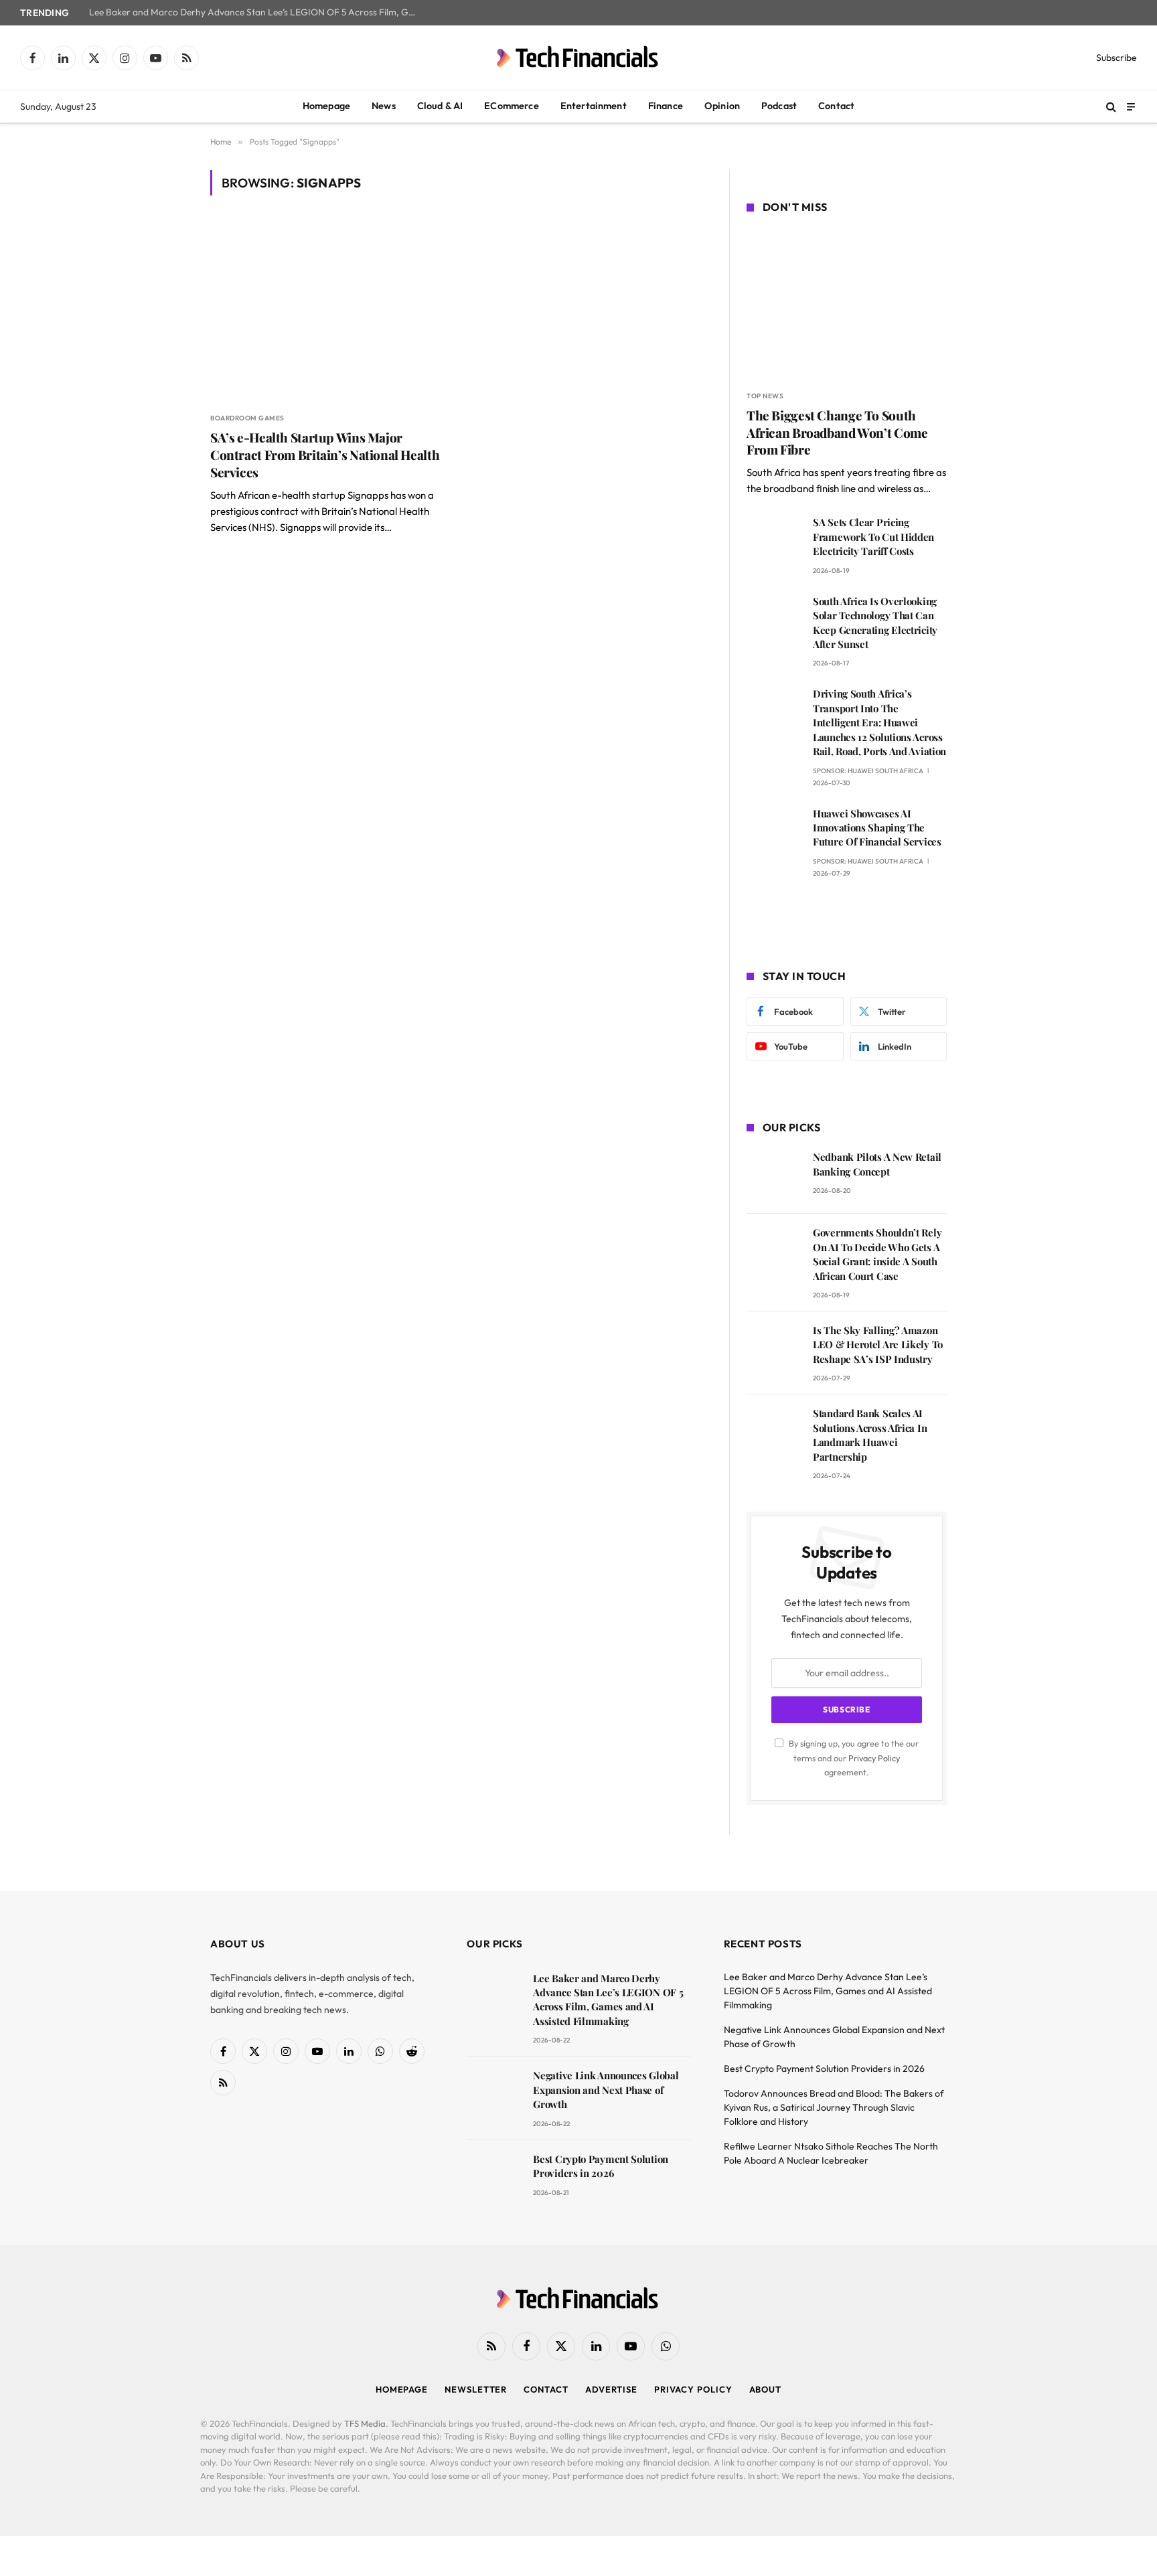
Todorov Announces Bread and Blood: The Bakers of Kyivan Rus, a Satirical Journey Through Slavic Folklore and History (834, 2107)
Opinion (722, 106)
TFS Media (365, 2423)
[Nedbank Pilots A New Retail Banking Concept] (774, 1176)
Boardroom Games (247, 418)
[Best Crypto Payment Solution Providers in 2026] (494, 2178)
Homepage (326, 106)
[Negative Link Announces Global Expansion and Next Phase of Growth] (494, 2094)
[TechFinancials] (578, 58)
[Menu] (1131, 106)
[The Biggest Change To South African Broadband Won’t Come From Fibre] (847, 304)
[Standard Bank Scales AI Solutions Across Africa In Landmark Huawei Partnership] (774, 1432)
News (384, 106)
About (766, 2389)
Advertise (611, 2389)
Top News (765, 396)
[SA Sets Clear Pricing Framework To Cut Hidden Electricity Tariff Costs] (774, 541)
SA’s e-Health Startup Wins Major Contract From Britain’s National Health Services (325, 455)
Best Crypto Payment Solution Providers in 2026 (601, 2166)
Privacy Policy (874, 1758)
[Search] (1111, 107)
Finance (666, 106)
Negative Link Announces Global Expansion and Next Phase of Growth (606, 2090)
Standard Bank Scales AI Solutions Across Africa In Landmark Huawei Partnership (870, 1435)
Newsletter (476, 2389)
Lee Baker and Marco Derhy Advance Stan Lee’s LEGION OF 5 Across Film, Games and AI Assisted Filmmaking (256, 12)
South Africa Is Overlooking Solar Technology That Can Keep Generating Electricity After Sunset (875, 623)
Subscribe (1116, 58)
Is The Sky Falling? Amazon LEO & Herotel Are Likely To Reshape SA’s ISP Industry (878, 1345)
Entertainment (594, 106)
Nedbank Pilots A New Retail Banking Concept (877, 1164)
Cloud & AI (440, 106)
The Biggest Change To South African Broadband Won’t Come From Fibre (837, 433)
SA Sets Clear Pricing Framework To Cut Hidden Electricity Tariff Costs (873, 537)
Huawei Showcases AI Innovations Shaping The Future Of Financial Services (877, 828)
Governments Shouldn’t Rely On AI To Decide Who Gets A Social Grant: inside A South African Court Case (877, 1254)
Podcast (779, 106)
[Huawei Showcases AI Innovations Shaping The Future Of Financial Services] (774, 832)
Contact (836, 106)
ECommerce (511, 106)
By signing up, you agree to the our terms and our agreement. (853, 1758)
